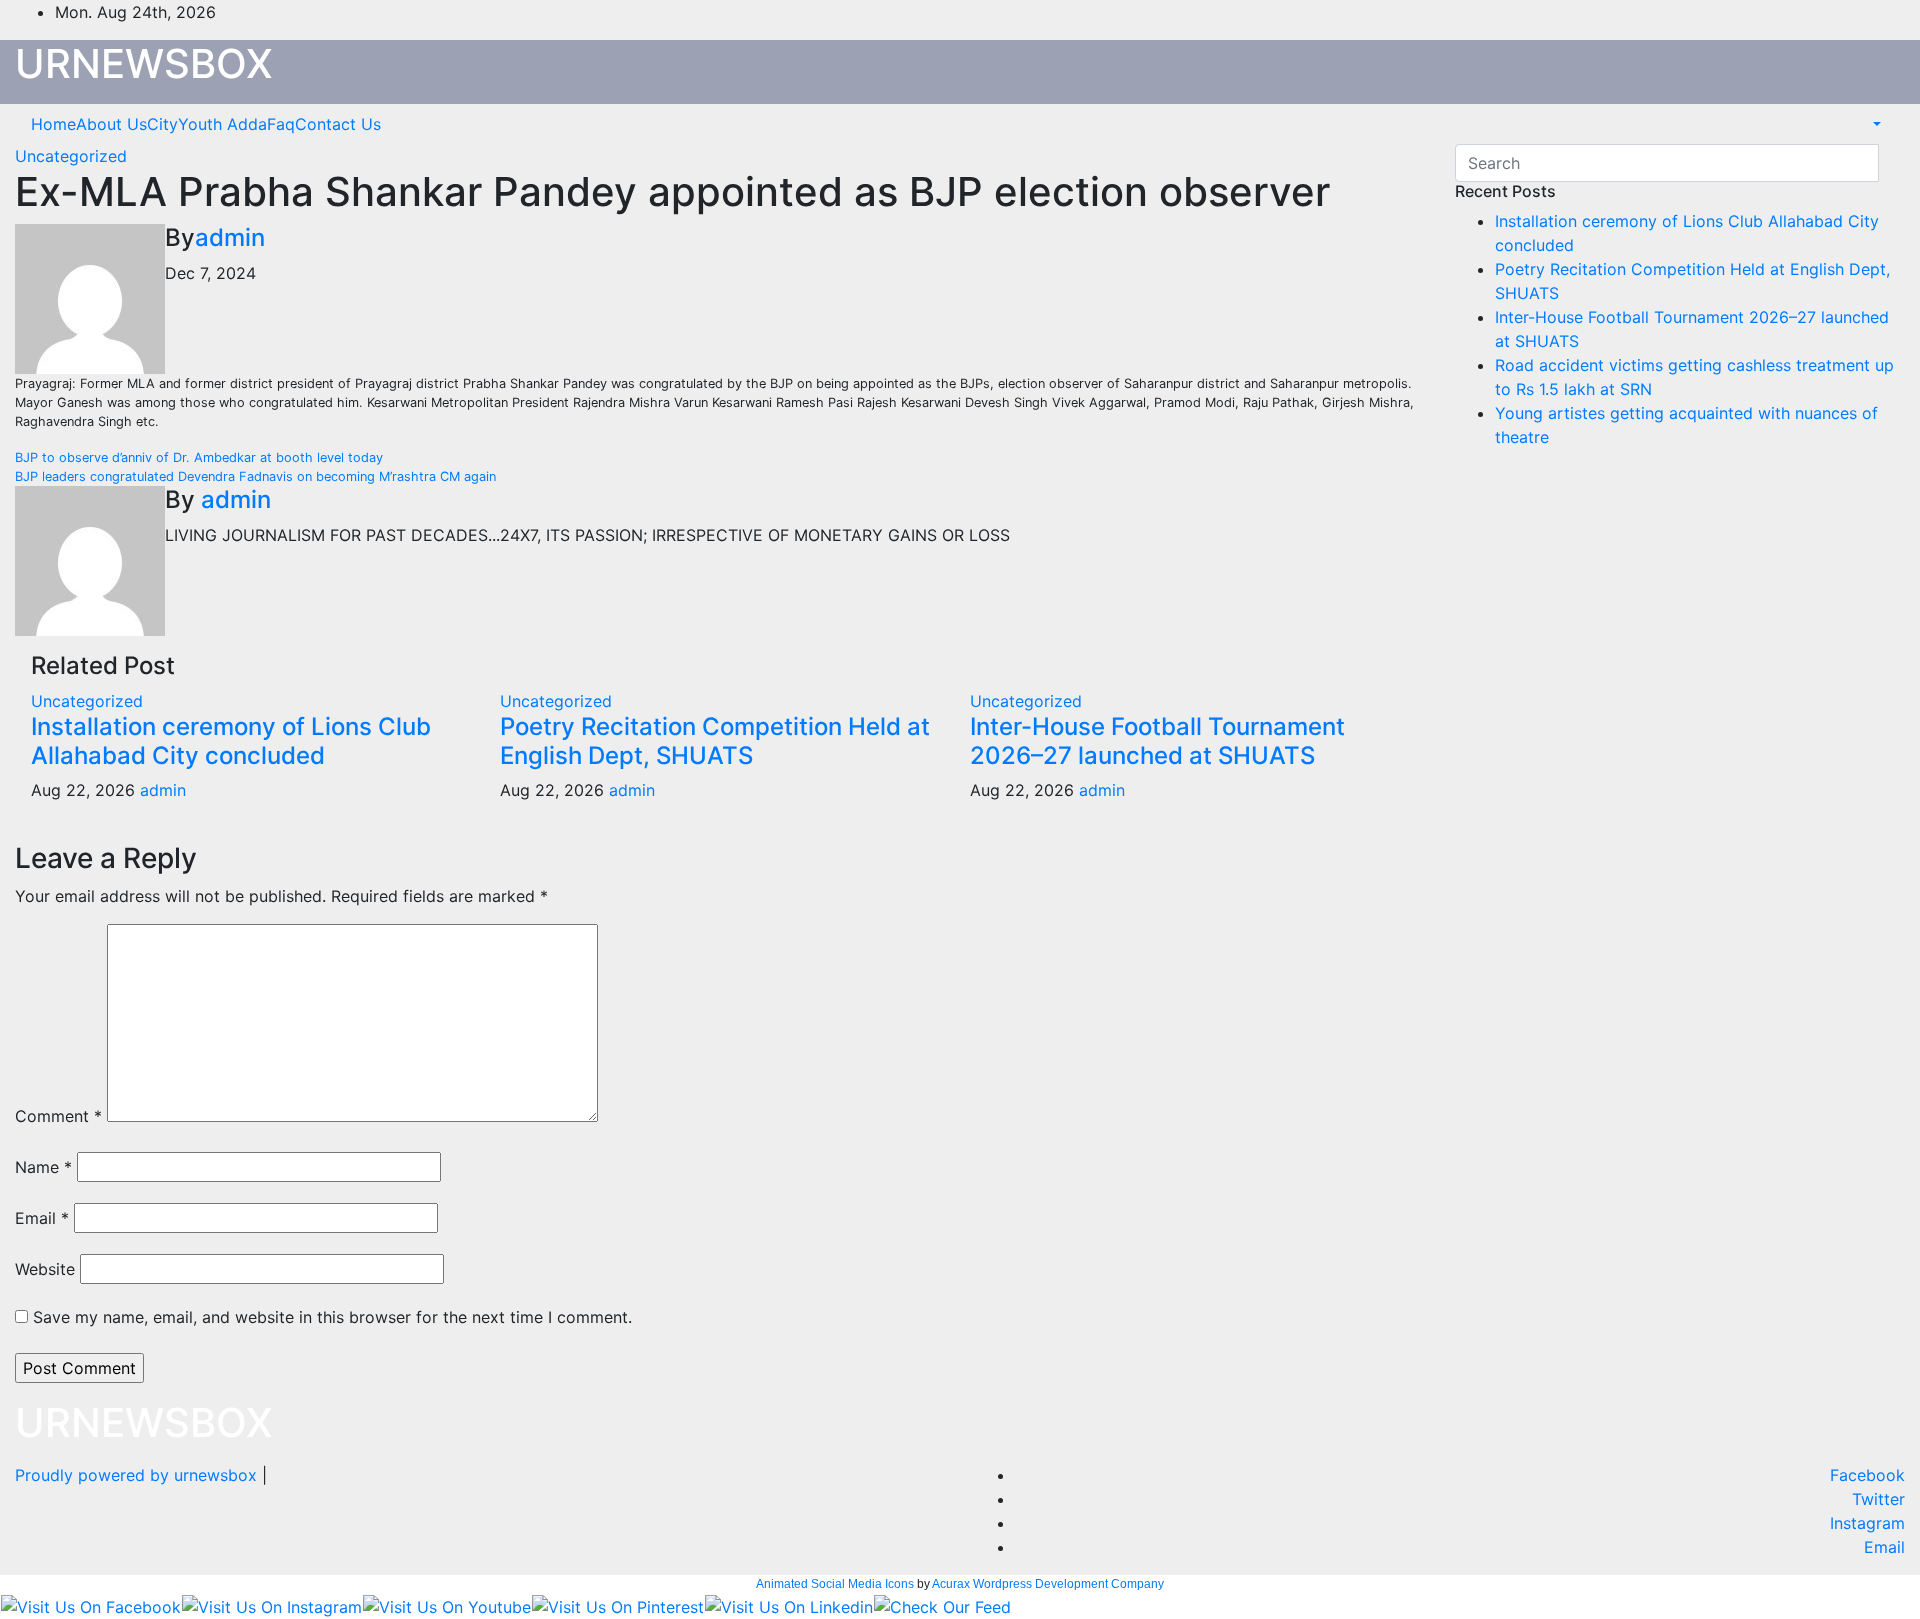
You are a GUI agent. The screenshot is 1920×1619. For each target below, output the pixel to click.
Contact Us (338, 124)
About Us (111, 124)
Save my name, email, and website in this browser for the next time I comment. (332, 1317)
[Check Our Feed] (942, 1605)
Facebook (1867, 1475)
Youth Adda (222, 124)
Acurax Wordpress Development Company (1048, 1584)
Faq (281, 124)
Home (53, 124)
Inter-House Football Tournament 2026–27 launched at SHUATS (1157, 741)
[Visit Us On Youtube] (446, 1605)
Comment (58, 1116)
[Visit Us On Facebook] (90, 1605)
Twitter (1878, 1499)
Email (42, 1218)
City (162, 124)
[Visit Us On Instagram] (271, 1605)
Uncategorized (71, 156)
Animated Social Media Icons (835, 1584)
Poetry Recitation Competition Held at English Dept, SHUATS (715, 741)
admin (230, 237)
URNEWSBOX (144, 63)
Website (45, 1269)
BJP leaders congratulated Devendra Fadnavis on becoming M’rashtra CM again (255, 476)
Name (43, 1167)
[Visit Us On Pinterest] (617, 1605)
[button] (1875, 124)
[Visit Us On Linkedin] (788, 1605)
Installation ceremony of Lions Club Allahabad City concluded (231, 741)
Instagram (1867, 1523)
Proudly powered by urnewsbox (138, 1475)
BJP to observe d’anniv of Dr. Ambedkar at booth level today (201, 457)
